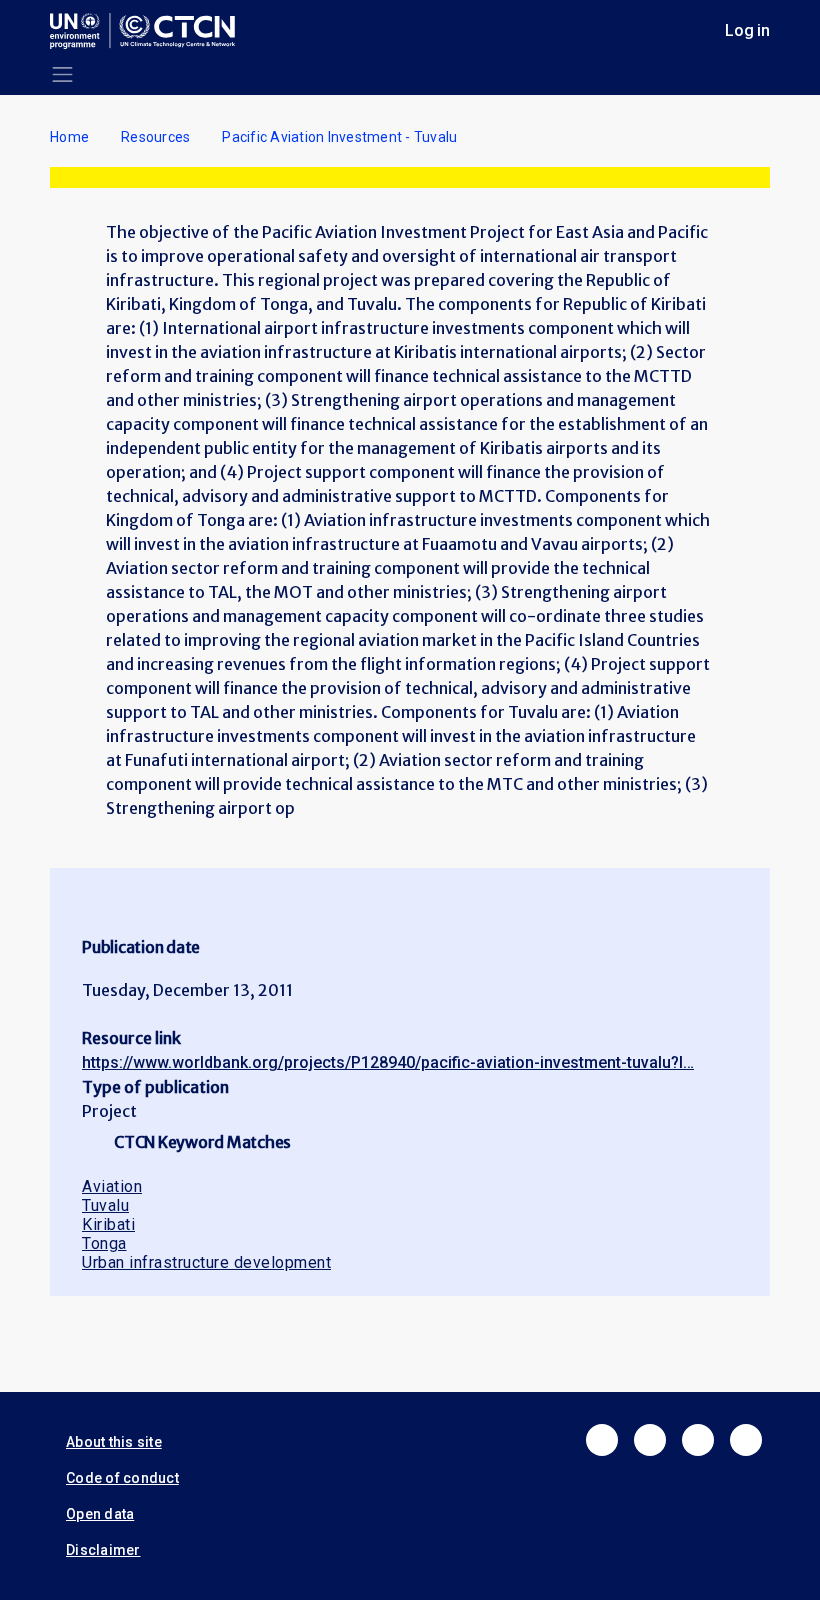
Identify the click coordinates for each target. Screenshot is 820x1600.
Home (69, 137)
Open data (100, 1514)
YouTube (746, 1440)
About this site (114, 1442)
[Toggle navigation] (62, 74)
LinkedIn (698, 1440)
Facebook (602, 1440)
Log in (747, 30)
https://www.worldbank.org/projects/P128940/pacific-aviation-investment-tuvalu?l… (388, 1062)
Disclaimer (103, 1550)
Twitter (650, 1440)
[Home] (150, 31)
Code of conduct (122, 1478)
